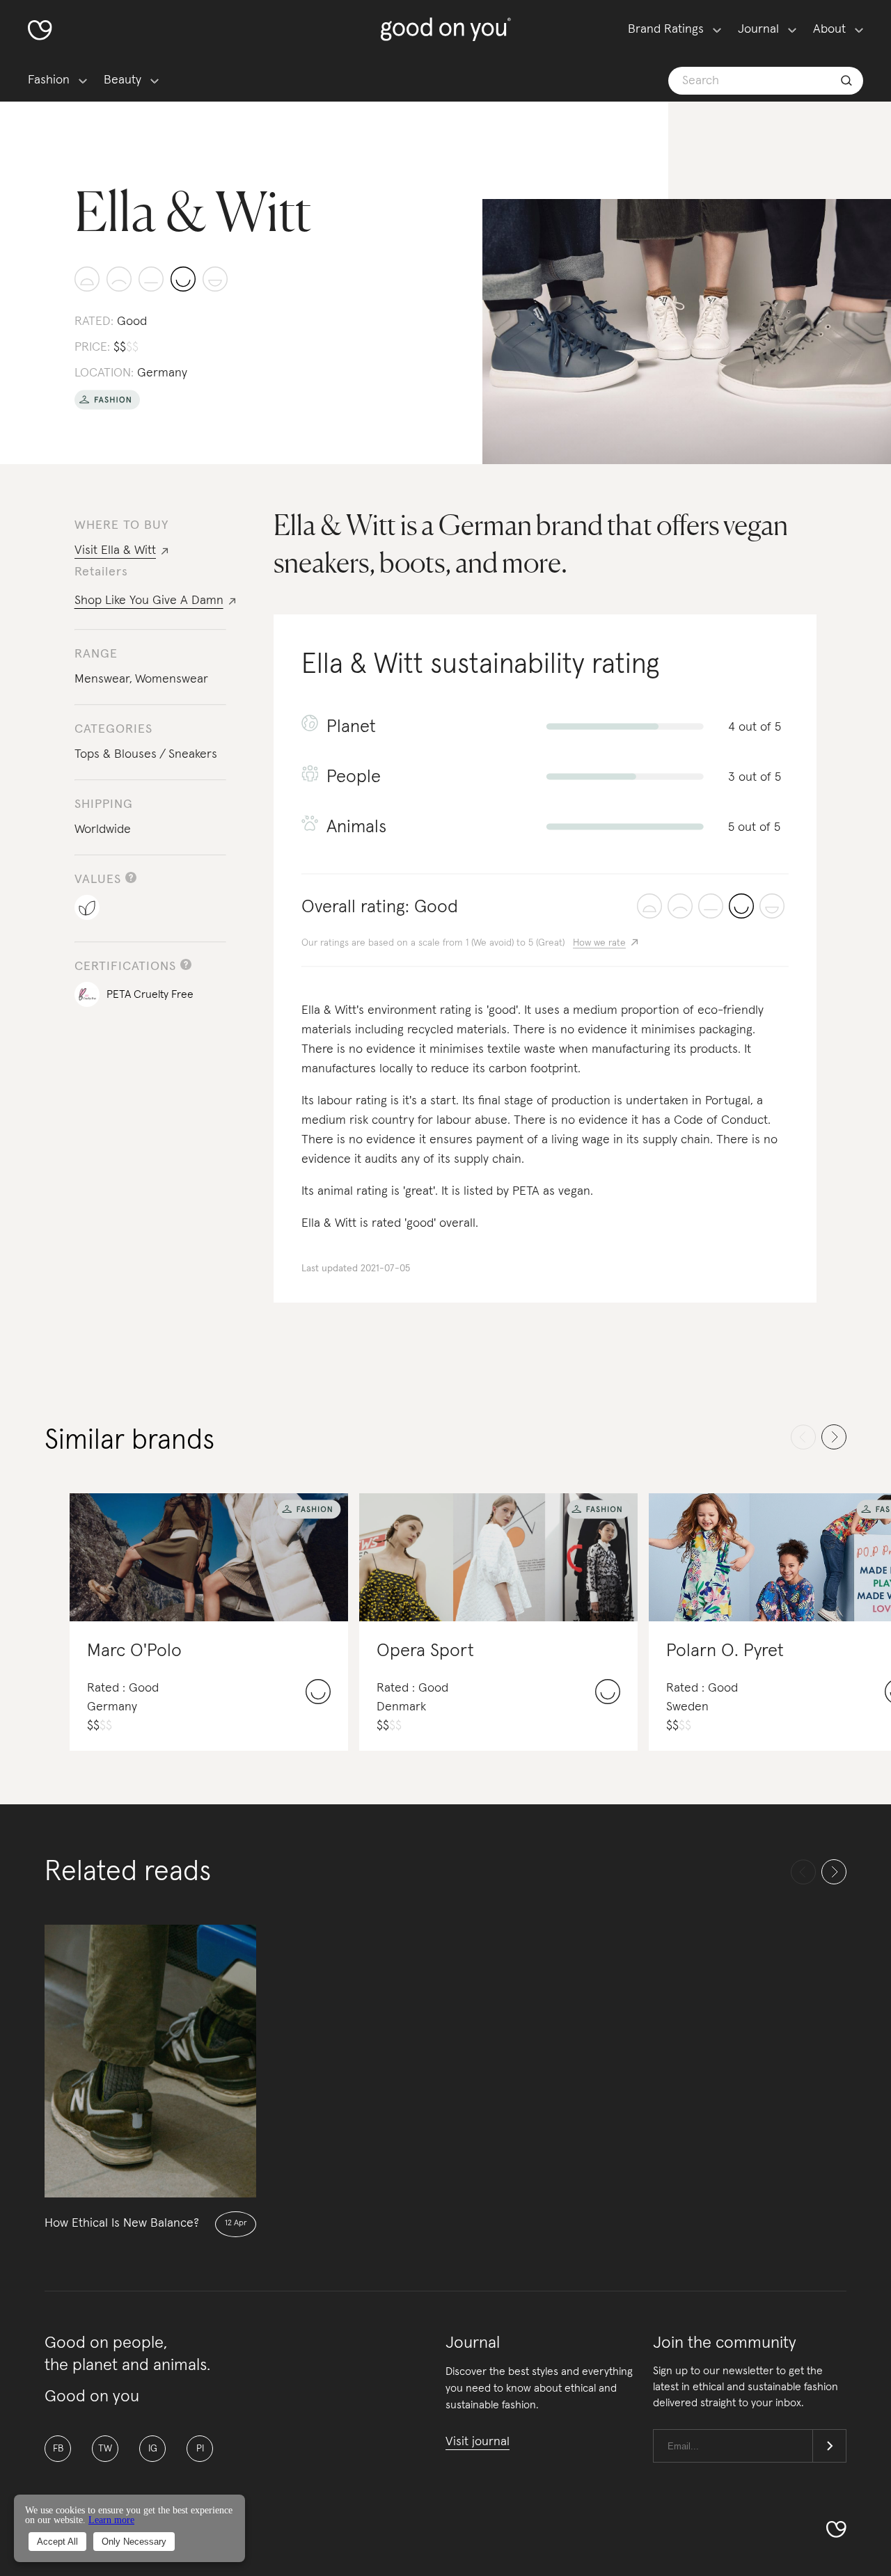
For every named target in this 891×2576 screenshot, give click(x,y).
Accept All (57, 2542)
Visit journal (478, 2442)
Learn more (111, 2520)
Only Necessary (134, 2542)
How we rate (599, 943)
